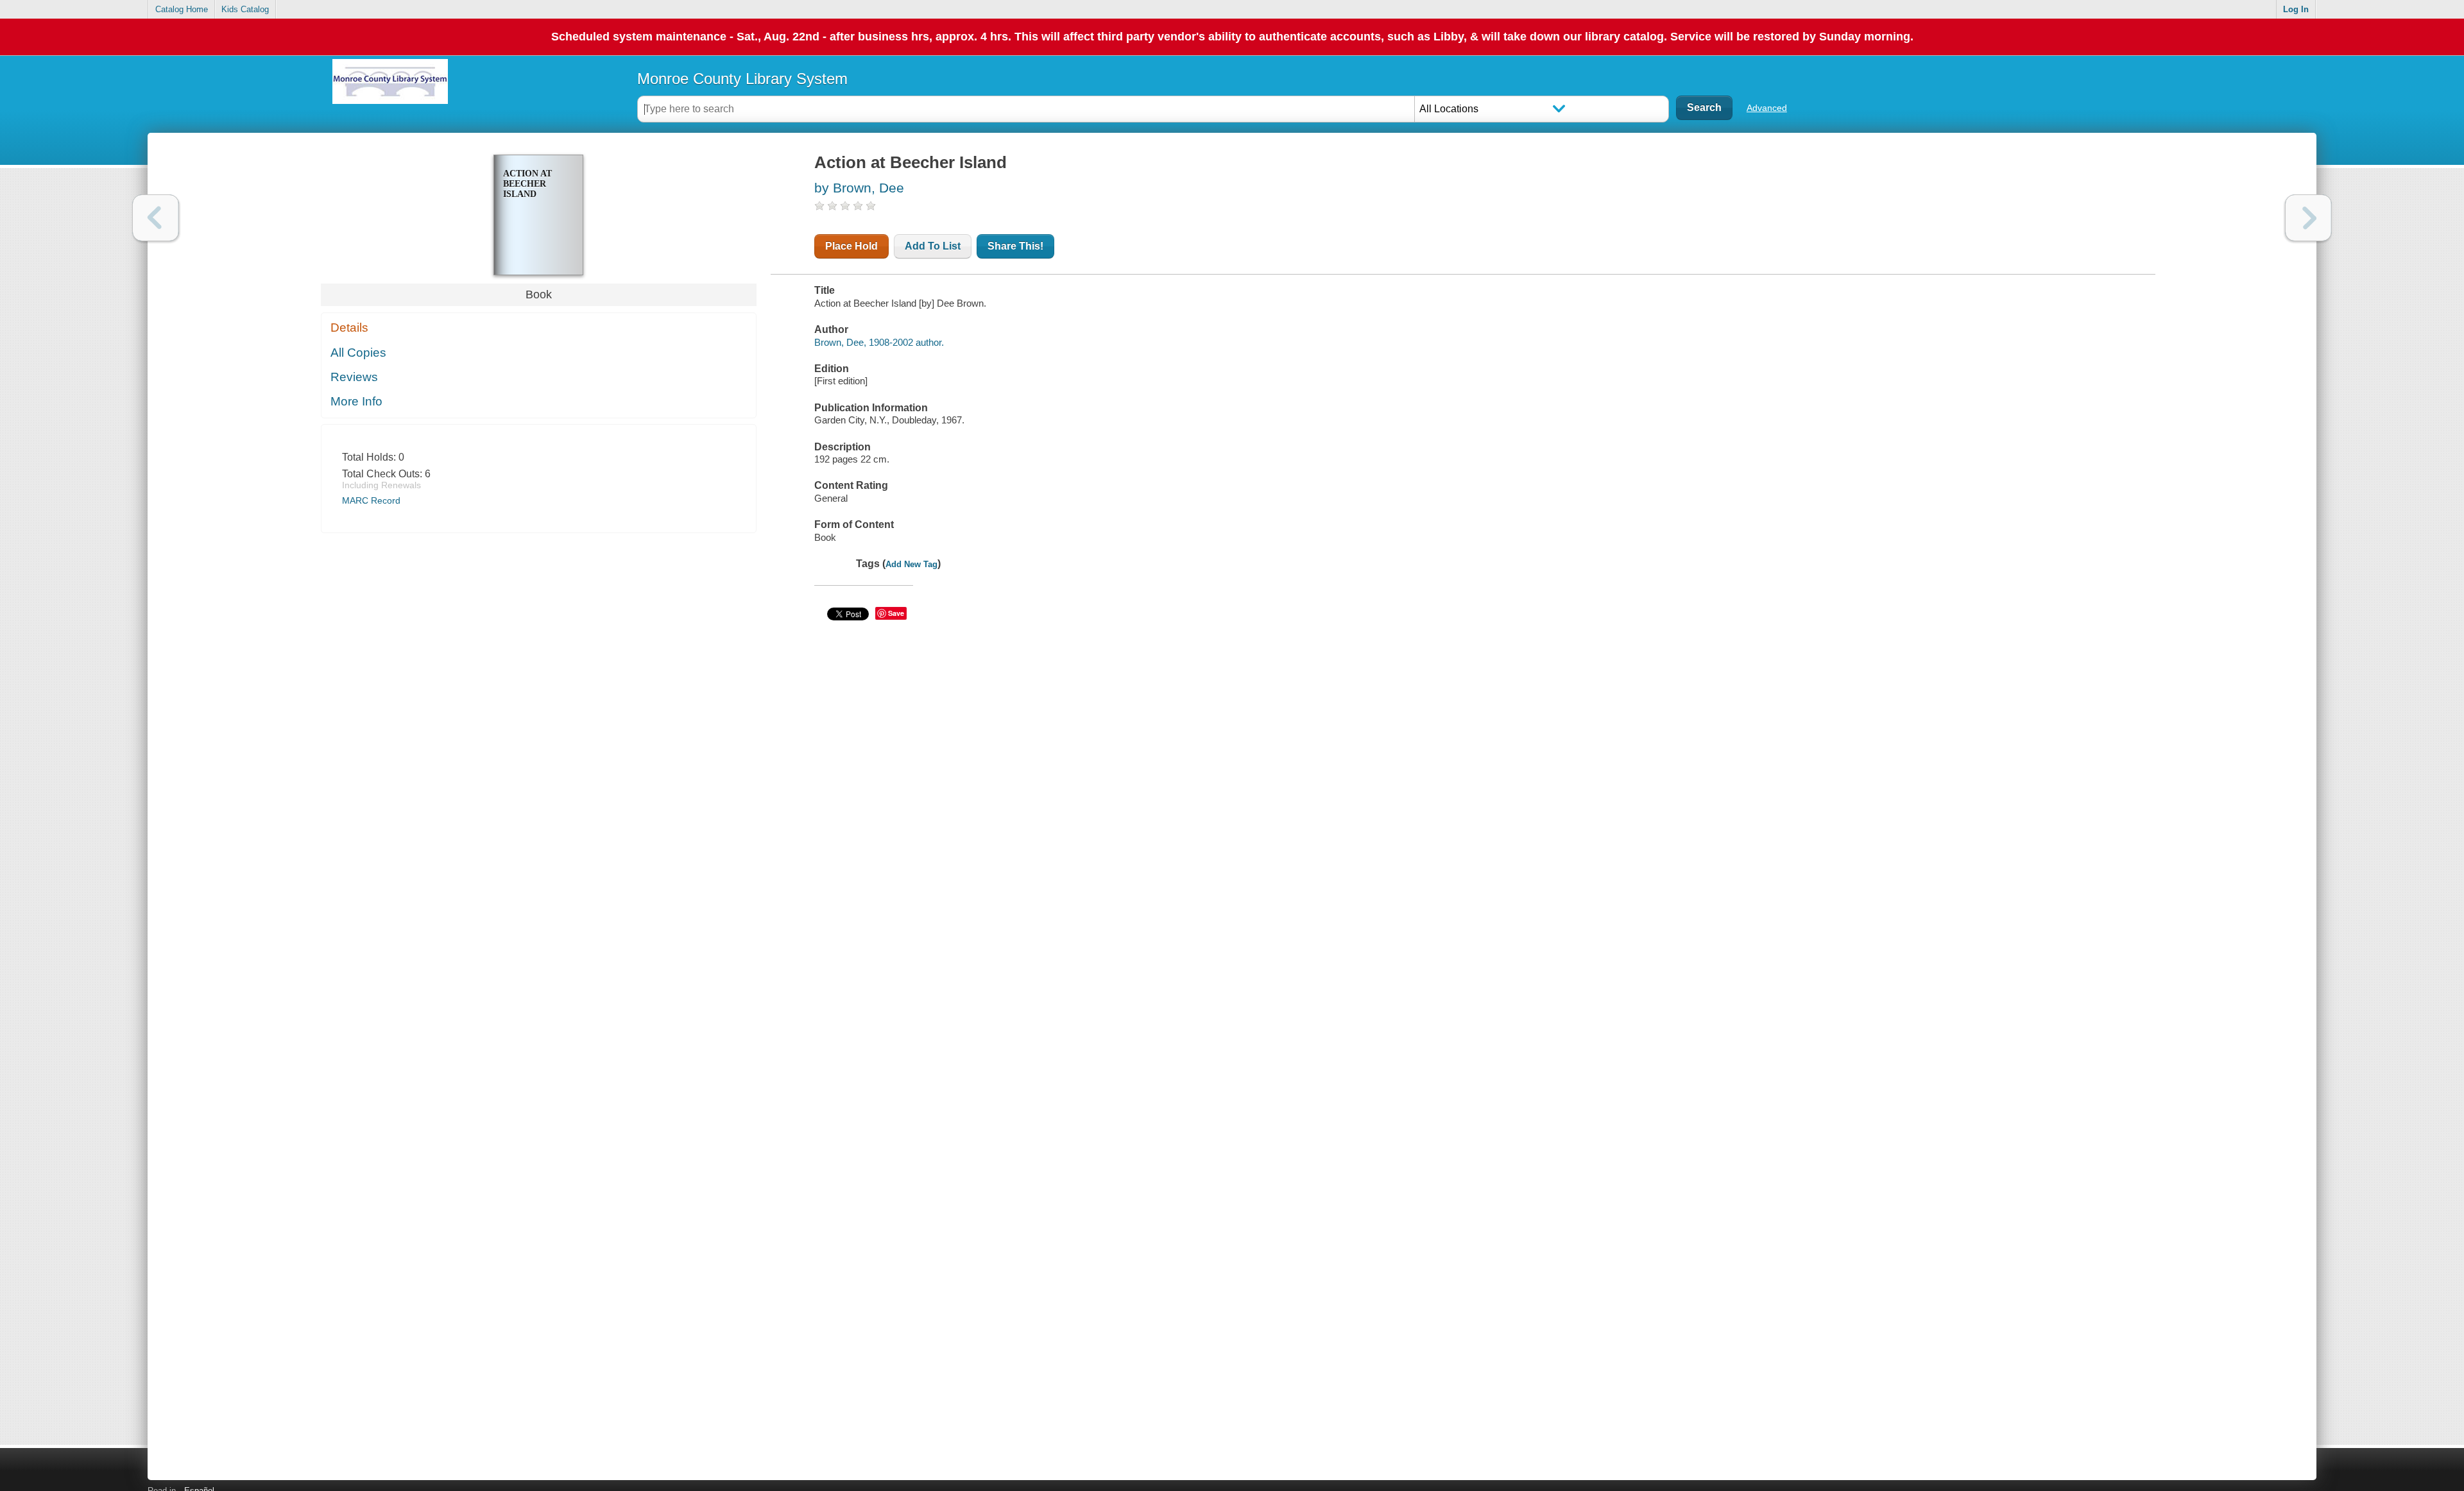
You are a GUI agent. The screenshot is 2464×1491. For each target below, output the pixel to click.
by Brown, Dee (859, 188)
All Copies (358, 353)
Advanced (1767, 108)
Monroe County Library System (742, 79)
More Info (356, 401)
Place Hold (851, 246)
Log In (2296, 9)
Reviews (354, 377)
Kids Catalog (245, 9)
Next (2308, 218)
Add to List (933, 246)
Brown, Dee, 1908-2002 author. (879, 342)
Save (896, 613)
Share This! (1015, 246)
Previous (156, 218)
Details (349, 328)
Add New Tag (911, 564)
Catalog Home (182, 9)
